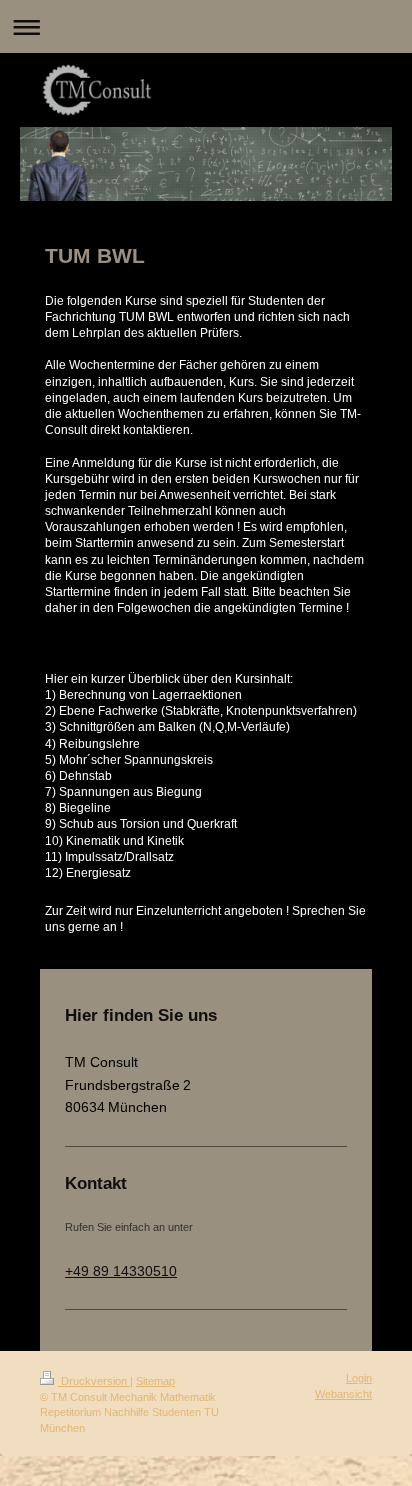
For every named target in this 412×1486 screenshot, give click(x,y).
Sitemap (155, 1381)
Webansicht (343, 1394)
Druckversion (94, 1381)
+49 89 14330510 (121, 1271)
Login (359, 1378)
